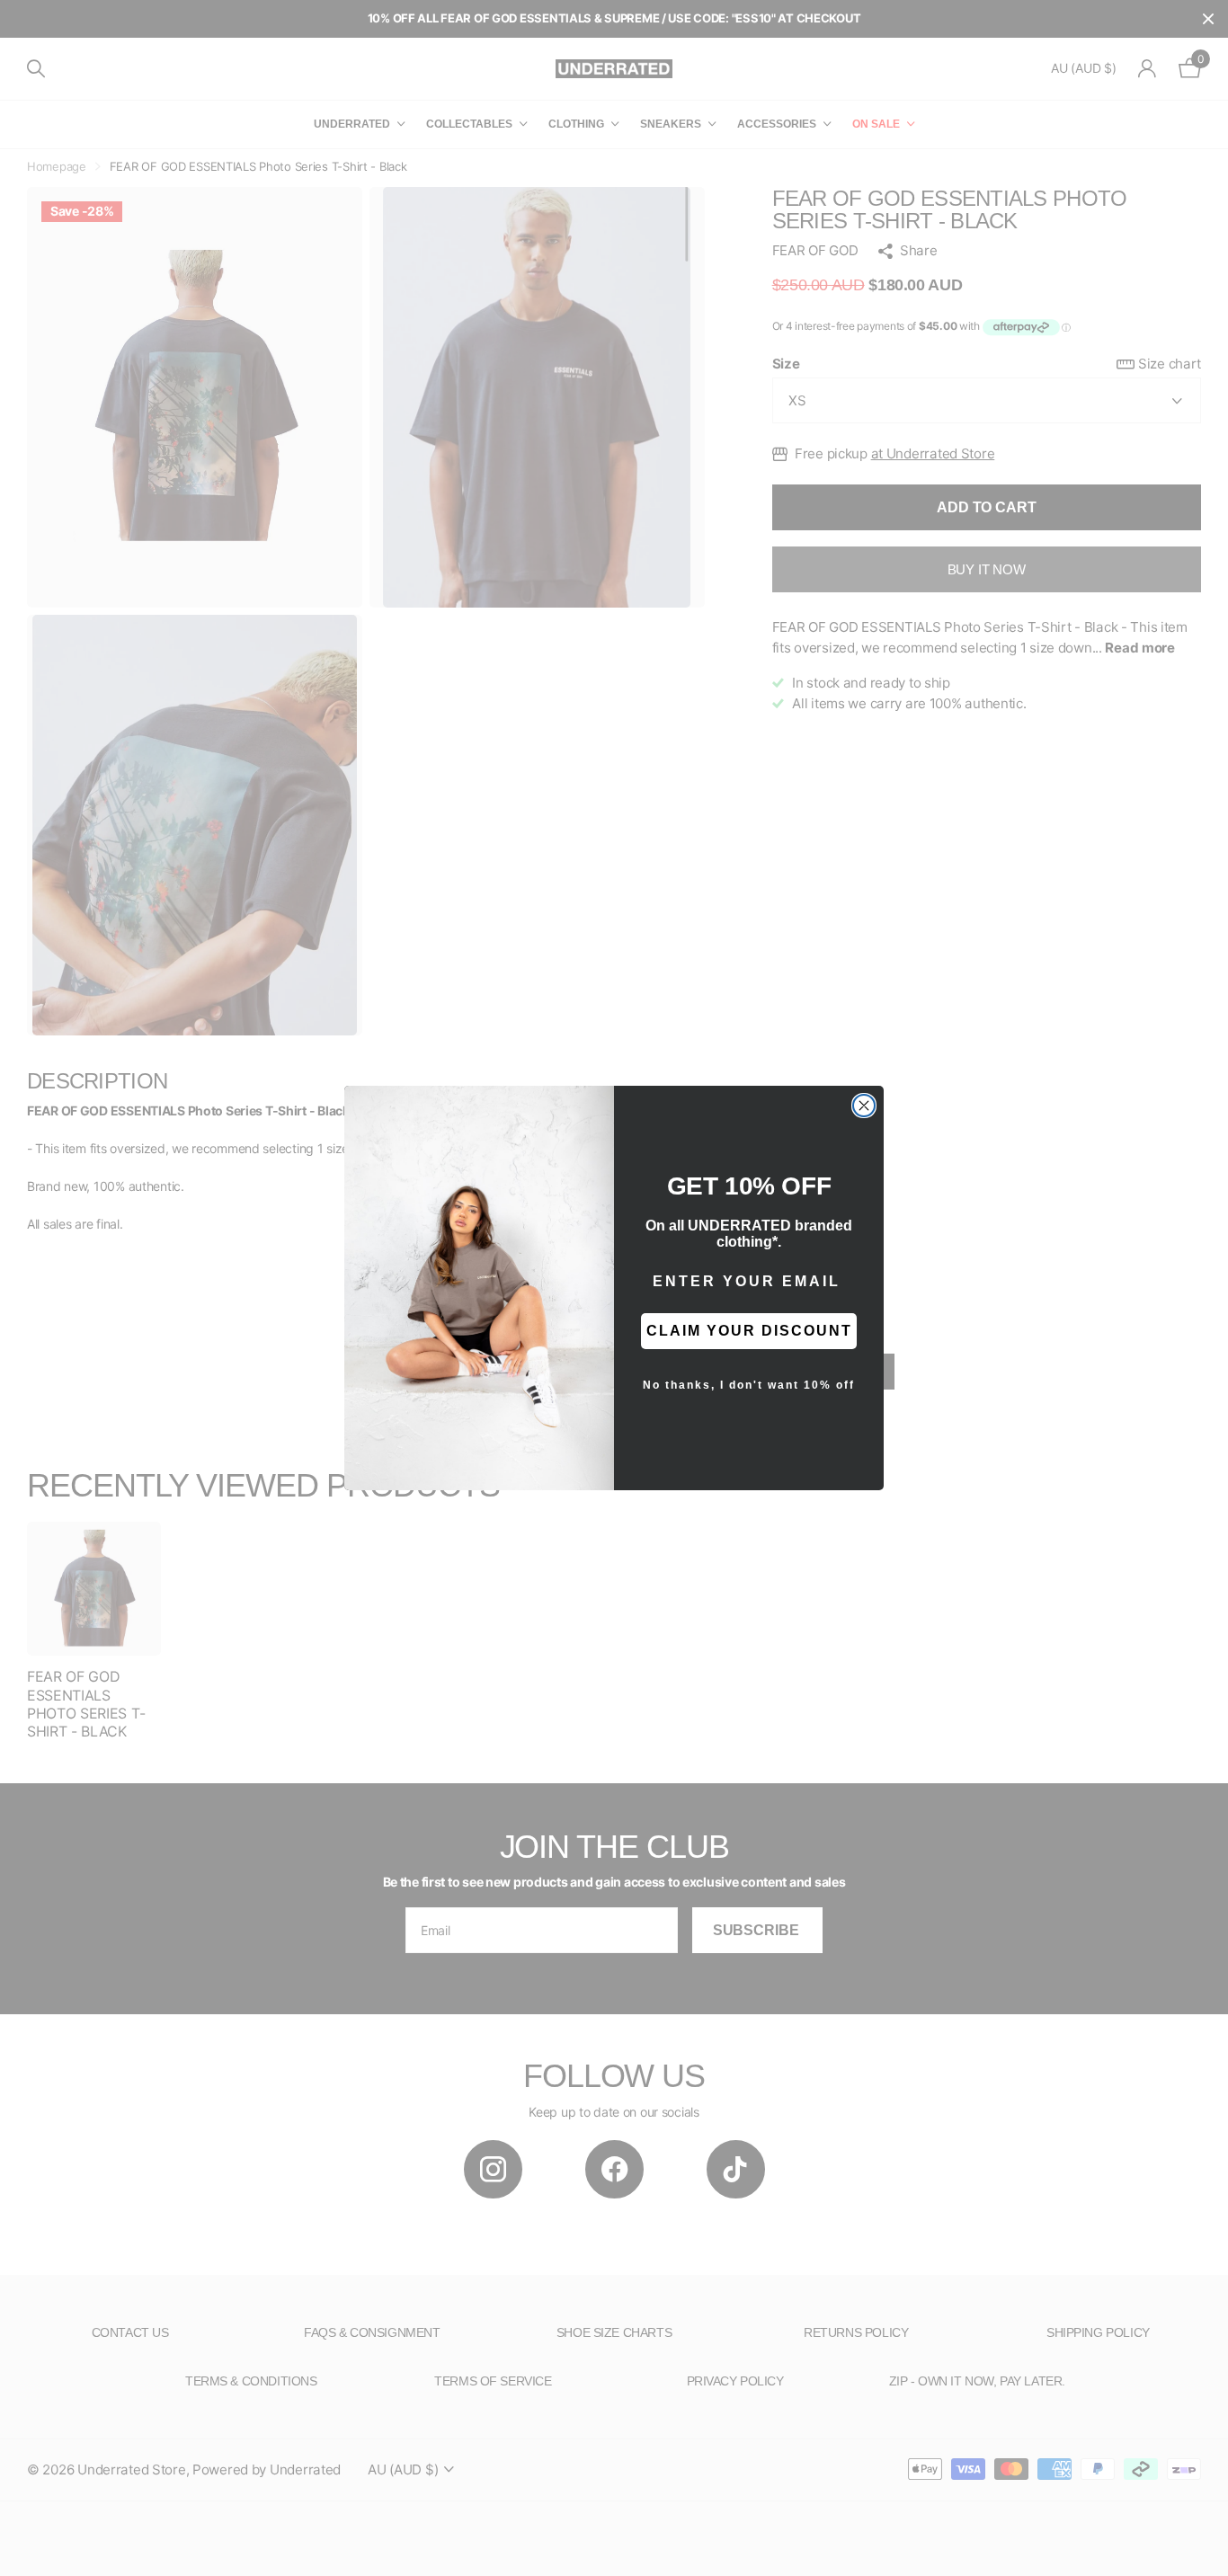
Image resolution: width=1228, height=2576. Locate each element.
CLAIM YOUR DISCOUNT (749, 1331)
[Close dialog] (864, 1106)
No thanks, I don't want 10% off (749, 1385)
